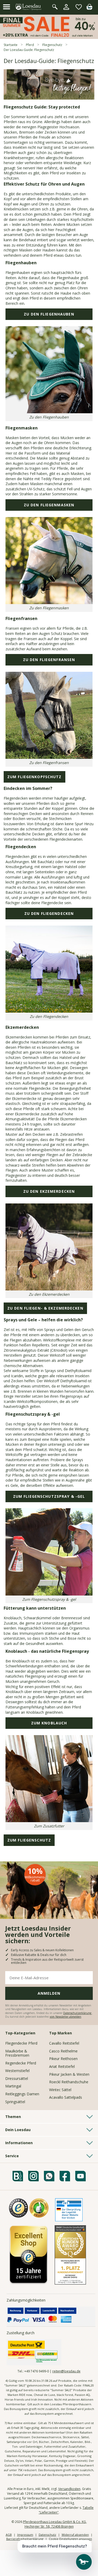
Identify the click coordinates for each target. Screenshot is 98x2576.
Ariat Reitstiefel (62, 2066)
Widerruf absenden (75, 2535)
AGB (9, 2535)
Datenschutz (47, 2535)
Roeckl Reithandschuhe (69, 2082)
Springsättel (15, 2102)
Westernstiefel (17, 2071)
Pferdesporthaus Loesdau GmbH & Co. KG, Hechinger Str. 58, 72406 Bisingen (55, 2524)
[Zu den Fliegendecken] (49, 1010)
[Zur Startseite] (29, 7)
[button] (7, 7)
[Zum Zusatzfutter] (49, 1820)
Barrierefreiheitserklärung (25, 2539)
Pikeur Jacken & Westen (69, 2074)
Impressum (25, 2535)
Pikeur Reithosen (63, 2059)
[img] (89, 8)
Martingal (13, 2086)
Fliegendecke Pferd (21, 2043)
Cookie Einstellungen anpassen (70, 2539)
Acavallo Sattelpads (66, 2097)
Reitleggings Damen (22, 2094)
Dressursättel (17, 2078)
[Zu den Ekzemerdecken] (49, 1288)
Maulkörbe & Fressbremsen (17, 2053)
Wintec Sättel (60, 2090)
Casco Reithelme (63, 2051)
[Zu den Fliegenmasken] (49, 602)
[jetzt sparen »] (49, 37)
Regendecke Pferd (21, 2063)
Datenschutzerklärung (78, 2013)
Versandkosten (69, 2489)
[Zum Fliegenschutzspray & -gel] (49, 1593)
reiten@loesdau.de (66, 2371)
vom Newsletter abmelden (65, 2017)
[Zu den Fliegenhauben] (49, 411)
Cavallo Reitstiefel (64, 2043)
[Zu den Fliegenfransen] (49, 757)
